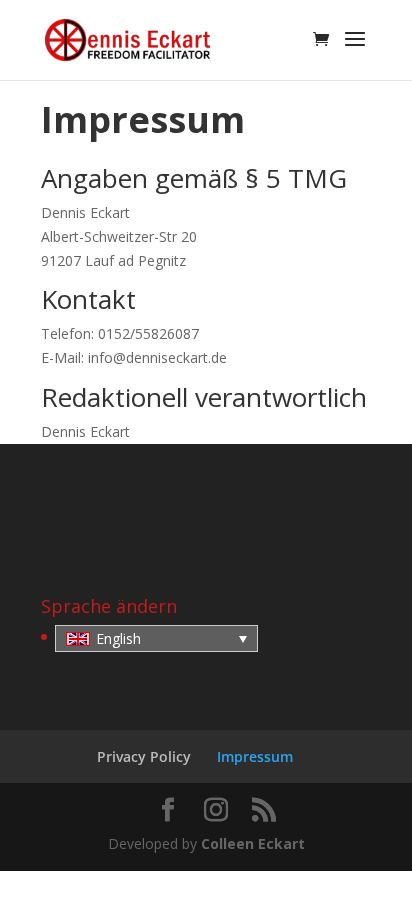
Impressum (255, 756)
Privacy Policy (144, 756)
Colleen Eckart (253, 843)
